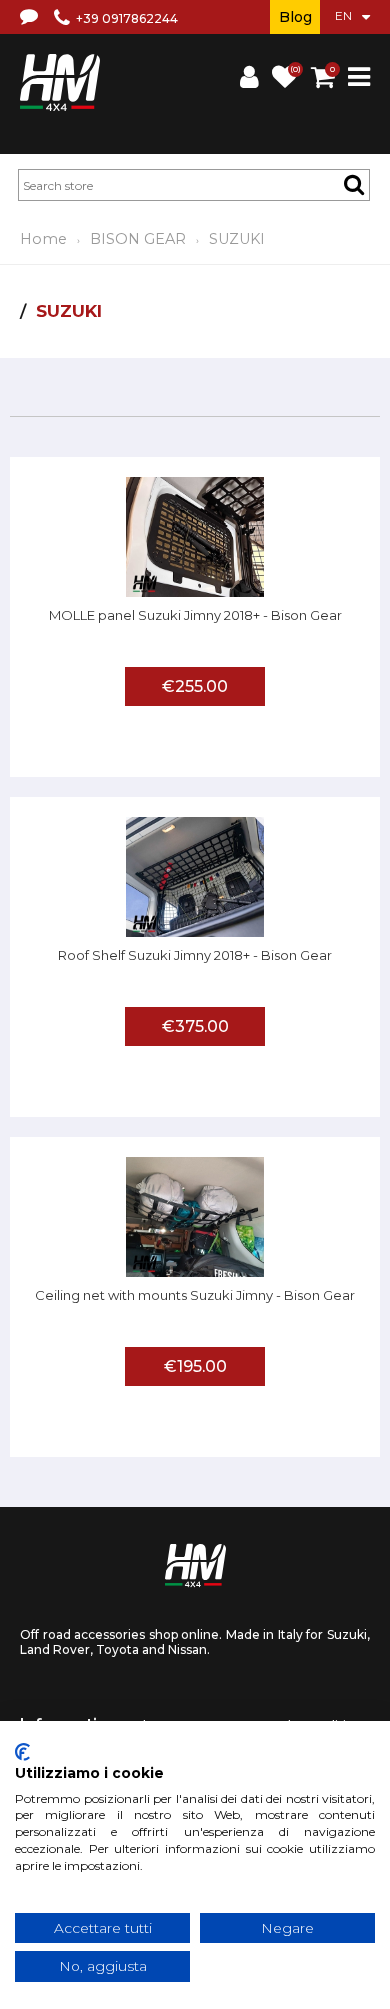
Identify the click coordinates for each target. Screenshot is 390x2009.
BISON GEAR (138, 239)
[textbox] (194, 185)
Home (43, 239)
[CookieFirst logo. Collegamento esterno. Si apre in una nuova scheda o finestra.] (22, 1752)
